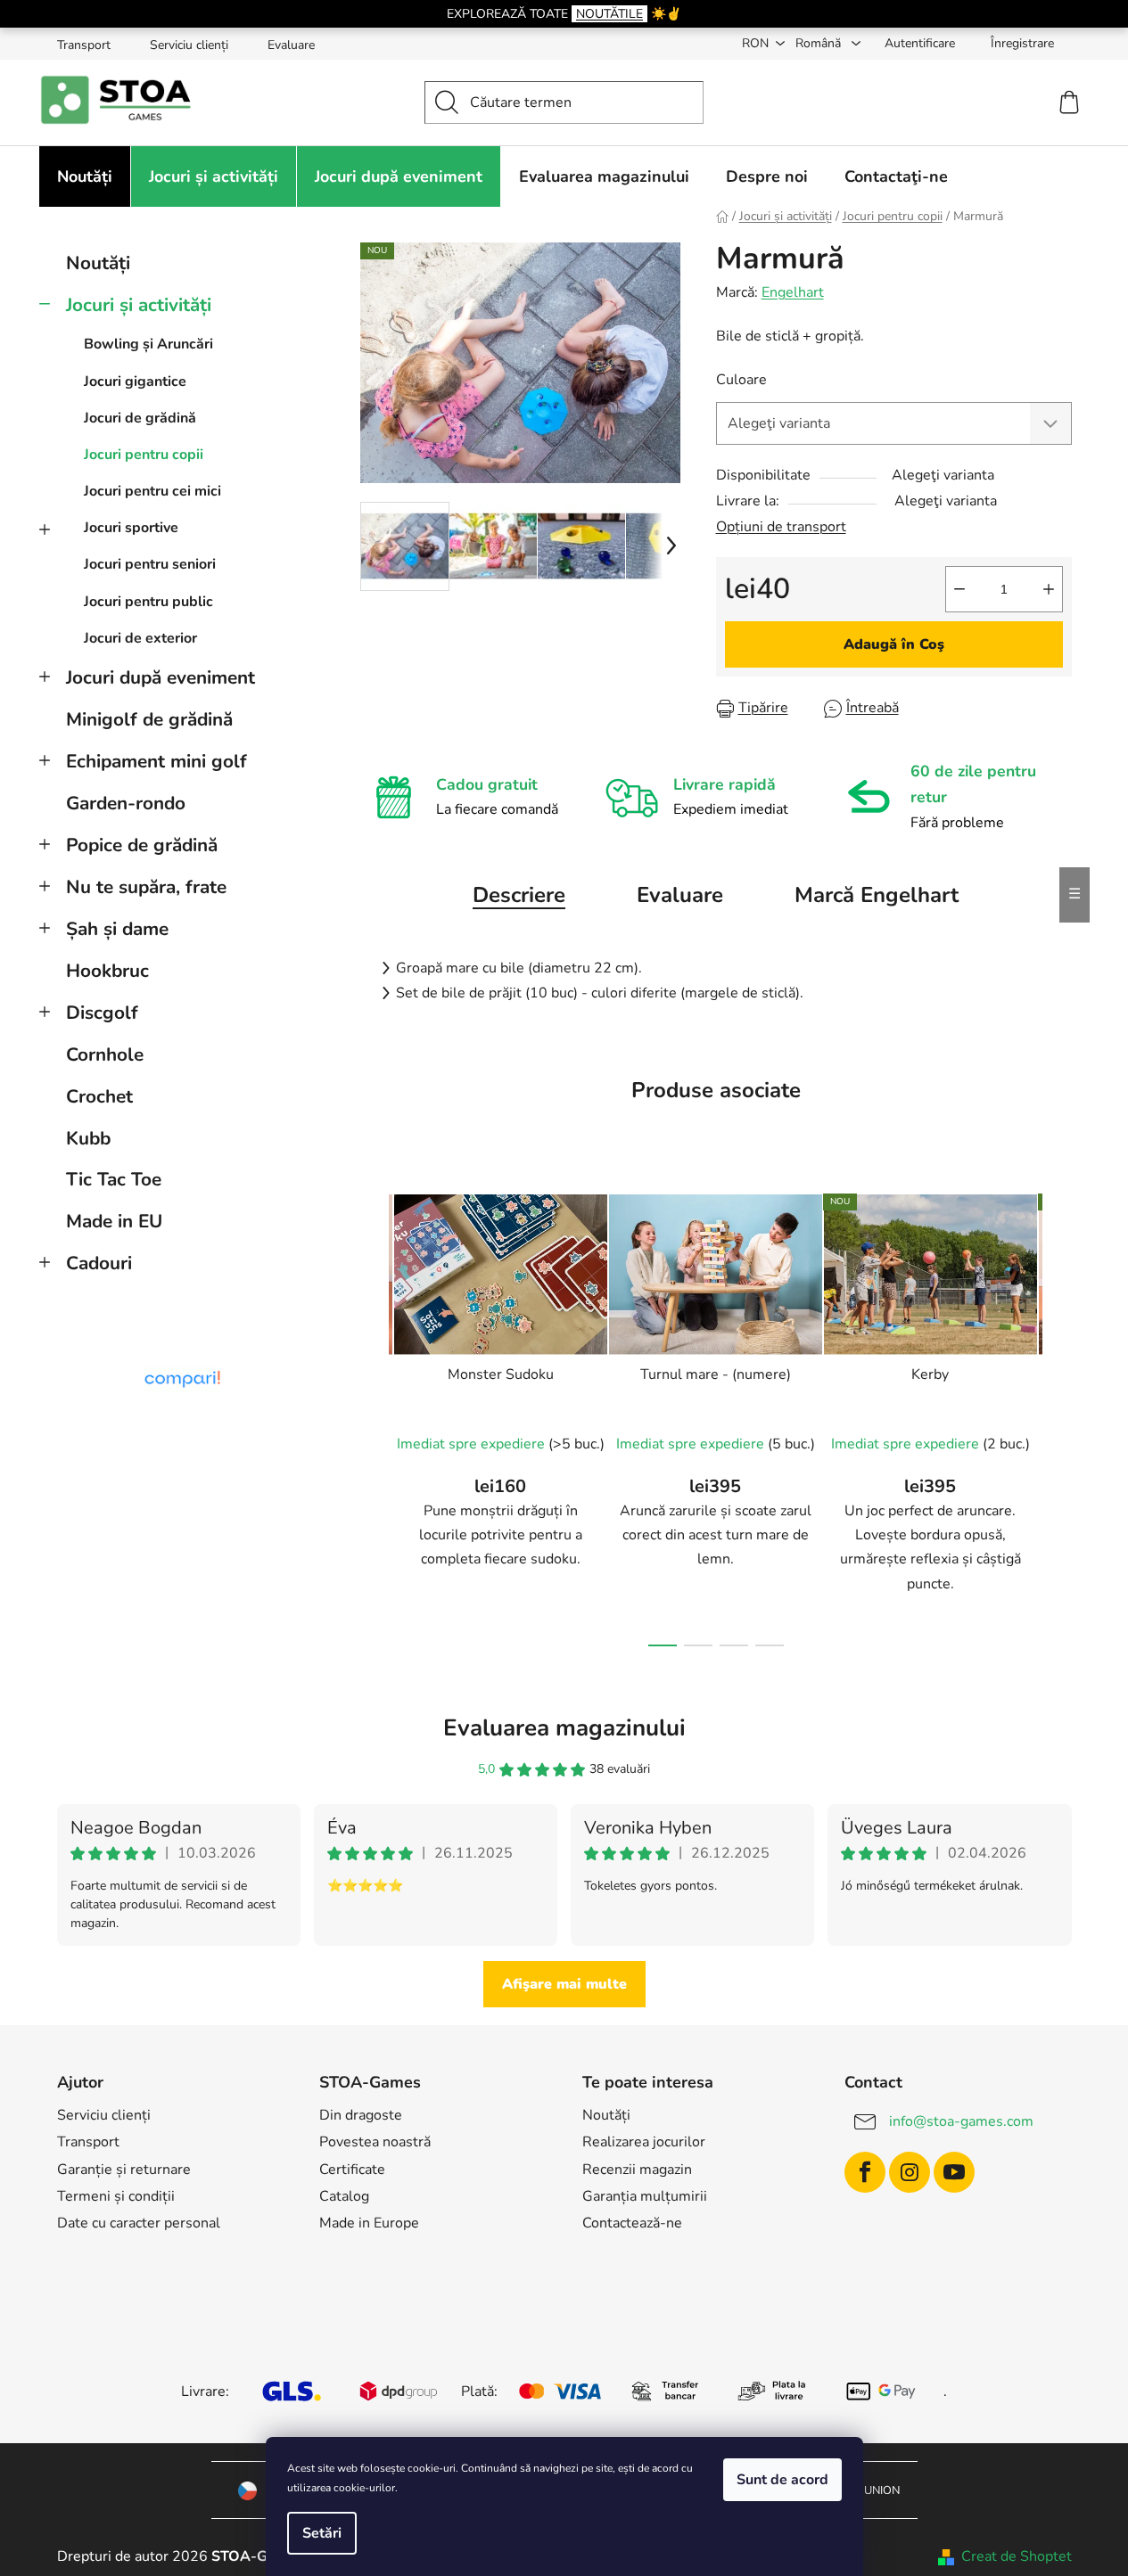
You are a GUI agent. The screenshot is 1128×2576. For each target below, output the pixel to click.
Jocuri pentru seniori (150, 564)
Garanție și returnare (124, 2170)
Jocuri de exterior (140, 638)
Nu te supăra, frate (146, 887)
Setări (322, 2533)
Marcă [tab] (877, 895)
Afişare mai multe (564, 1984)
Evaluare (291, 45)
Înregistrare (1022, 43)
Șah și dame (117, 929)
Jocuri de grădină (140, 418)
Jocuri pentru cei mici (152, 491)
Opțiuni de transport (781, 527)
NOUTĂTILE (609, 14)
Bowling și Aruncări (148, 344)
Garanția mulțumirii (645, 2196)
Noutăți (98, 263)
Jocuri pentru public (148, 602)
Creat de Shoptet (1017, 2556)
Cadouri (99, 1263)
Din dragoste (361, 2115)
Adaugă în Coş (894, 644)
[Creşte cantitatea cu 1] (1049, 589)
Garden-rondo (126, 803)
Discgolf (102, 1013)
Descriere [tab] (519, 895)
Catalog (344, 2196)
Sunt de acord (782, 2480)
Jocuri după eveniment (161, 677)
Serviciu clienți (189, 45)
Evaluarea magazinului (564, 1728)
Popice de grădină (142, 845)
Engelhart (793, 292)
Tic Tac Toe (114, 1179)
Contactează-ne (632, 2223)
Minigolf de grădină (149, 719)
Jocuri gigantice (135, 381)
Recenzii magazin (637, 2170)
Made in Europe (369, 2223)
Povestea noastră (375, 2142)
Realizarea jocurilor (644, 2142)
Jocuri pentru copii (144, 455)
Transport (84, 45)
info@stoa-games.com (961, 2121)
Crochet (99, 1096)
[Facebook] (865, 2172)
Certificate (352, 2170)
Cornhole (105, 1054)
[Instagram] (910, 2172)
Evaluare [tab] (680, 895)
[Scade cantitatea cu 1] (959, 589)
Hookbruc (107, 971)
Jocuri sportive (131, 528)
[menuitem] (85, 176)
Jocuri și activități (139, 305)
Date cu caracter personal (139, 2223)
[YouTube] (954, 2172)
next (1058, 1415)
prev (375, 1415)
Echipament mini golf (156, 761)
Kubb (88, 1138)
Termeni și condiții (116, 2196)
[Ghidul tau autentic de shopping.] (182, 1379)
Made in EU (114, 1221)
